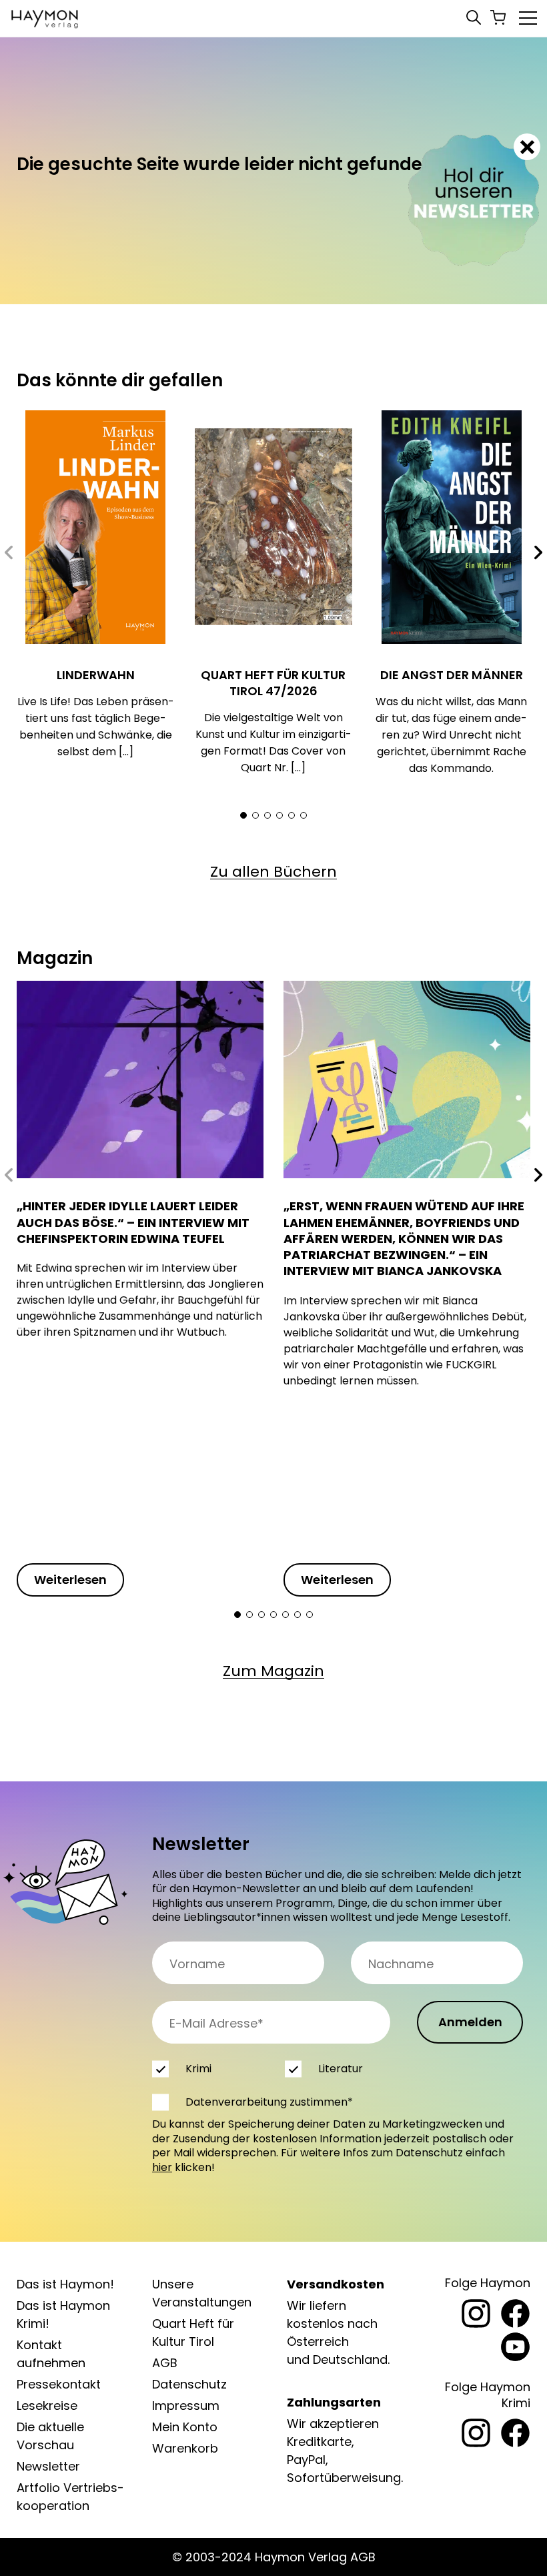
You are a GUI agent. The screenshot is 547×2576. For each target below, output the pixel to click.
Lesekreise (47, 2406)
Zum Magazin (273, 1671)
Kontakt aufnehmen (51, 2354)
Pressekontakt (59, 2384)
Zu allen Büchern (273, 872)
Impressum (186, 2406)
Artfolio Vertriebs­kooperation (70, 2497)
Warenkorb (185, 2448)
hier (162, 2167)
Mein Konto (185, 2427)
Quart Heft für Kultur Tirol (193, 2332)
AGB (165, 2363)
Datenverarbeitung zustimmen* (269, 2102)
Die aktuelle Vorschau (50, 2436)
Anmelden (470, 2022)
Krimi (198, 2069)
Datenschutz (189, 2384)
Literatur (341, 2069)
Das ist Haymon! (65, 2284)
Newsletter (48, 2466)
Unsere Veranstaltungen (202, 2293)
